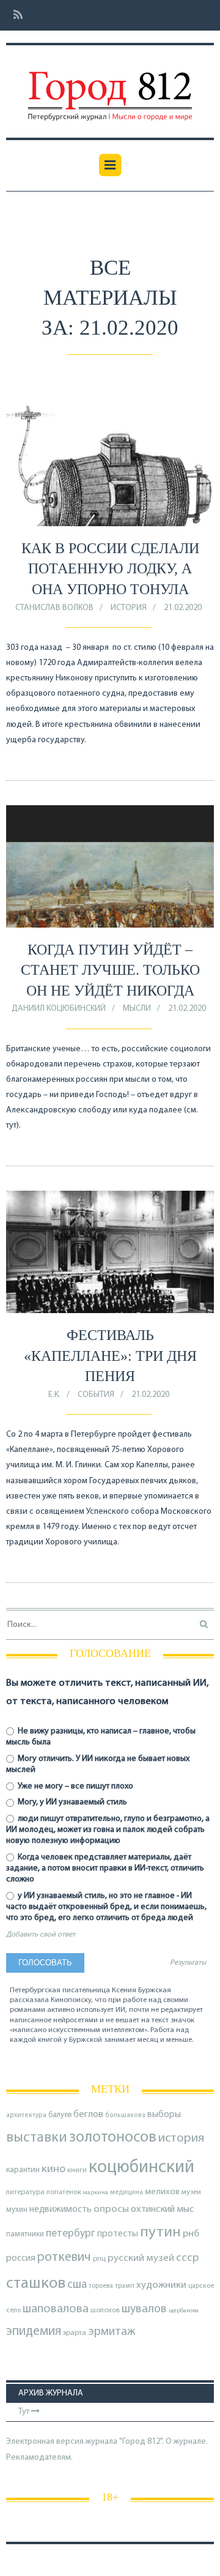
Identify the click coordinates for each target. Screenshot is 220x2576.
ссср (187, 2258)
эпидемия (34, 2332)
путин (160, 2232)
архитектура (26, 2116)
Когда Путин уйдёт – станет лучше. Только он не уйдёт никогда (110, 970)
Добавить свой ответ (41, 1935)
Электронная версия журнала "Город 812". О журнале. (107, 2442)
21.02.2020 (183, 608)
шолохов (105, 2310)
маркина (96, 2193)
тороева (101, 2286)
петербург (71, 2234)
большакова (125, 2116)
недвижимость (61, 2209)
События (96, 1395)
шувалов (144, 2309)
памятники (25, 2234)
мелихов (162, 2192)
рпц (99, 2259)
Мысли (137, 1009)
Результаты (188, 1963)
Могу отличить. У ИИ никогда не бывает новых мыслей (98, 1764)
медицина (127, 2193)
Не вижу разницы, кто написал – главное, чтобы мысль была (101, 1737)
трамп (125, 2286)
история (181, 2138)
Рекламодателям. (39, 2458)
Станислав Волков (54, 608)
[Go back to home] (110, 87)
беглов (88, 2115)
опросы (111, 2209)
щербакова (184, 2311)
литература (25, 2192)
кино (53, 2169)
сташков (36, 2284)
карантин (23, 2170)
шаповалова (56, 2309)
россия (21, 2258)
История (129, 608)
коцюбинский (141, 2168)
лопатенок (64, 2192)
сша (77, 2285)
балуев (60, 2115)
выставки (37, 2138)
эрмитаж (112, 2332)
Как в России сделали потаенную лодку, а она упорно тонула (110, 569)
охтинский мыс (162, 2209)
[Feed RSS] (14, 16)
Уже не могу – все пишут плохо (75, 1786)
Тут (25, 2412)
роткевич (64, 2258)
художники (161, 2285)
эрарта (75, 2333)
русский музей (141, 2258)
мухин (17, 2210)
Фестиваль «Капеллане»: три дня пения (110, 1356)
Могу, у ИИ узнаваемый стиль (71, 1802)
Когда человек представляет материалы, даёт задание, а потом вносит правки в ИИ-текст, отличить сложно (105, 1868)
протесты (118, 2234)
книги (77, 2170)
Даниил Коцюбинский (59, 1009)
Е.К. (54, 1395)
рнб (191, 2234)
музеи (191, 2192)
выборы (164, 2115)
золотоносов (113, 2138)
